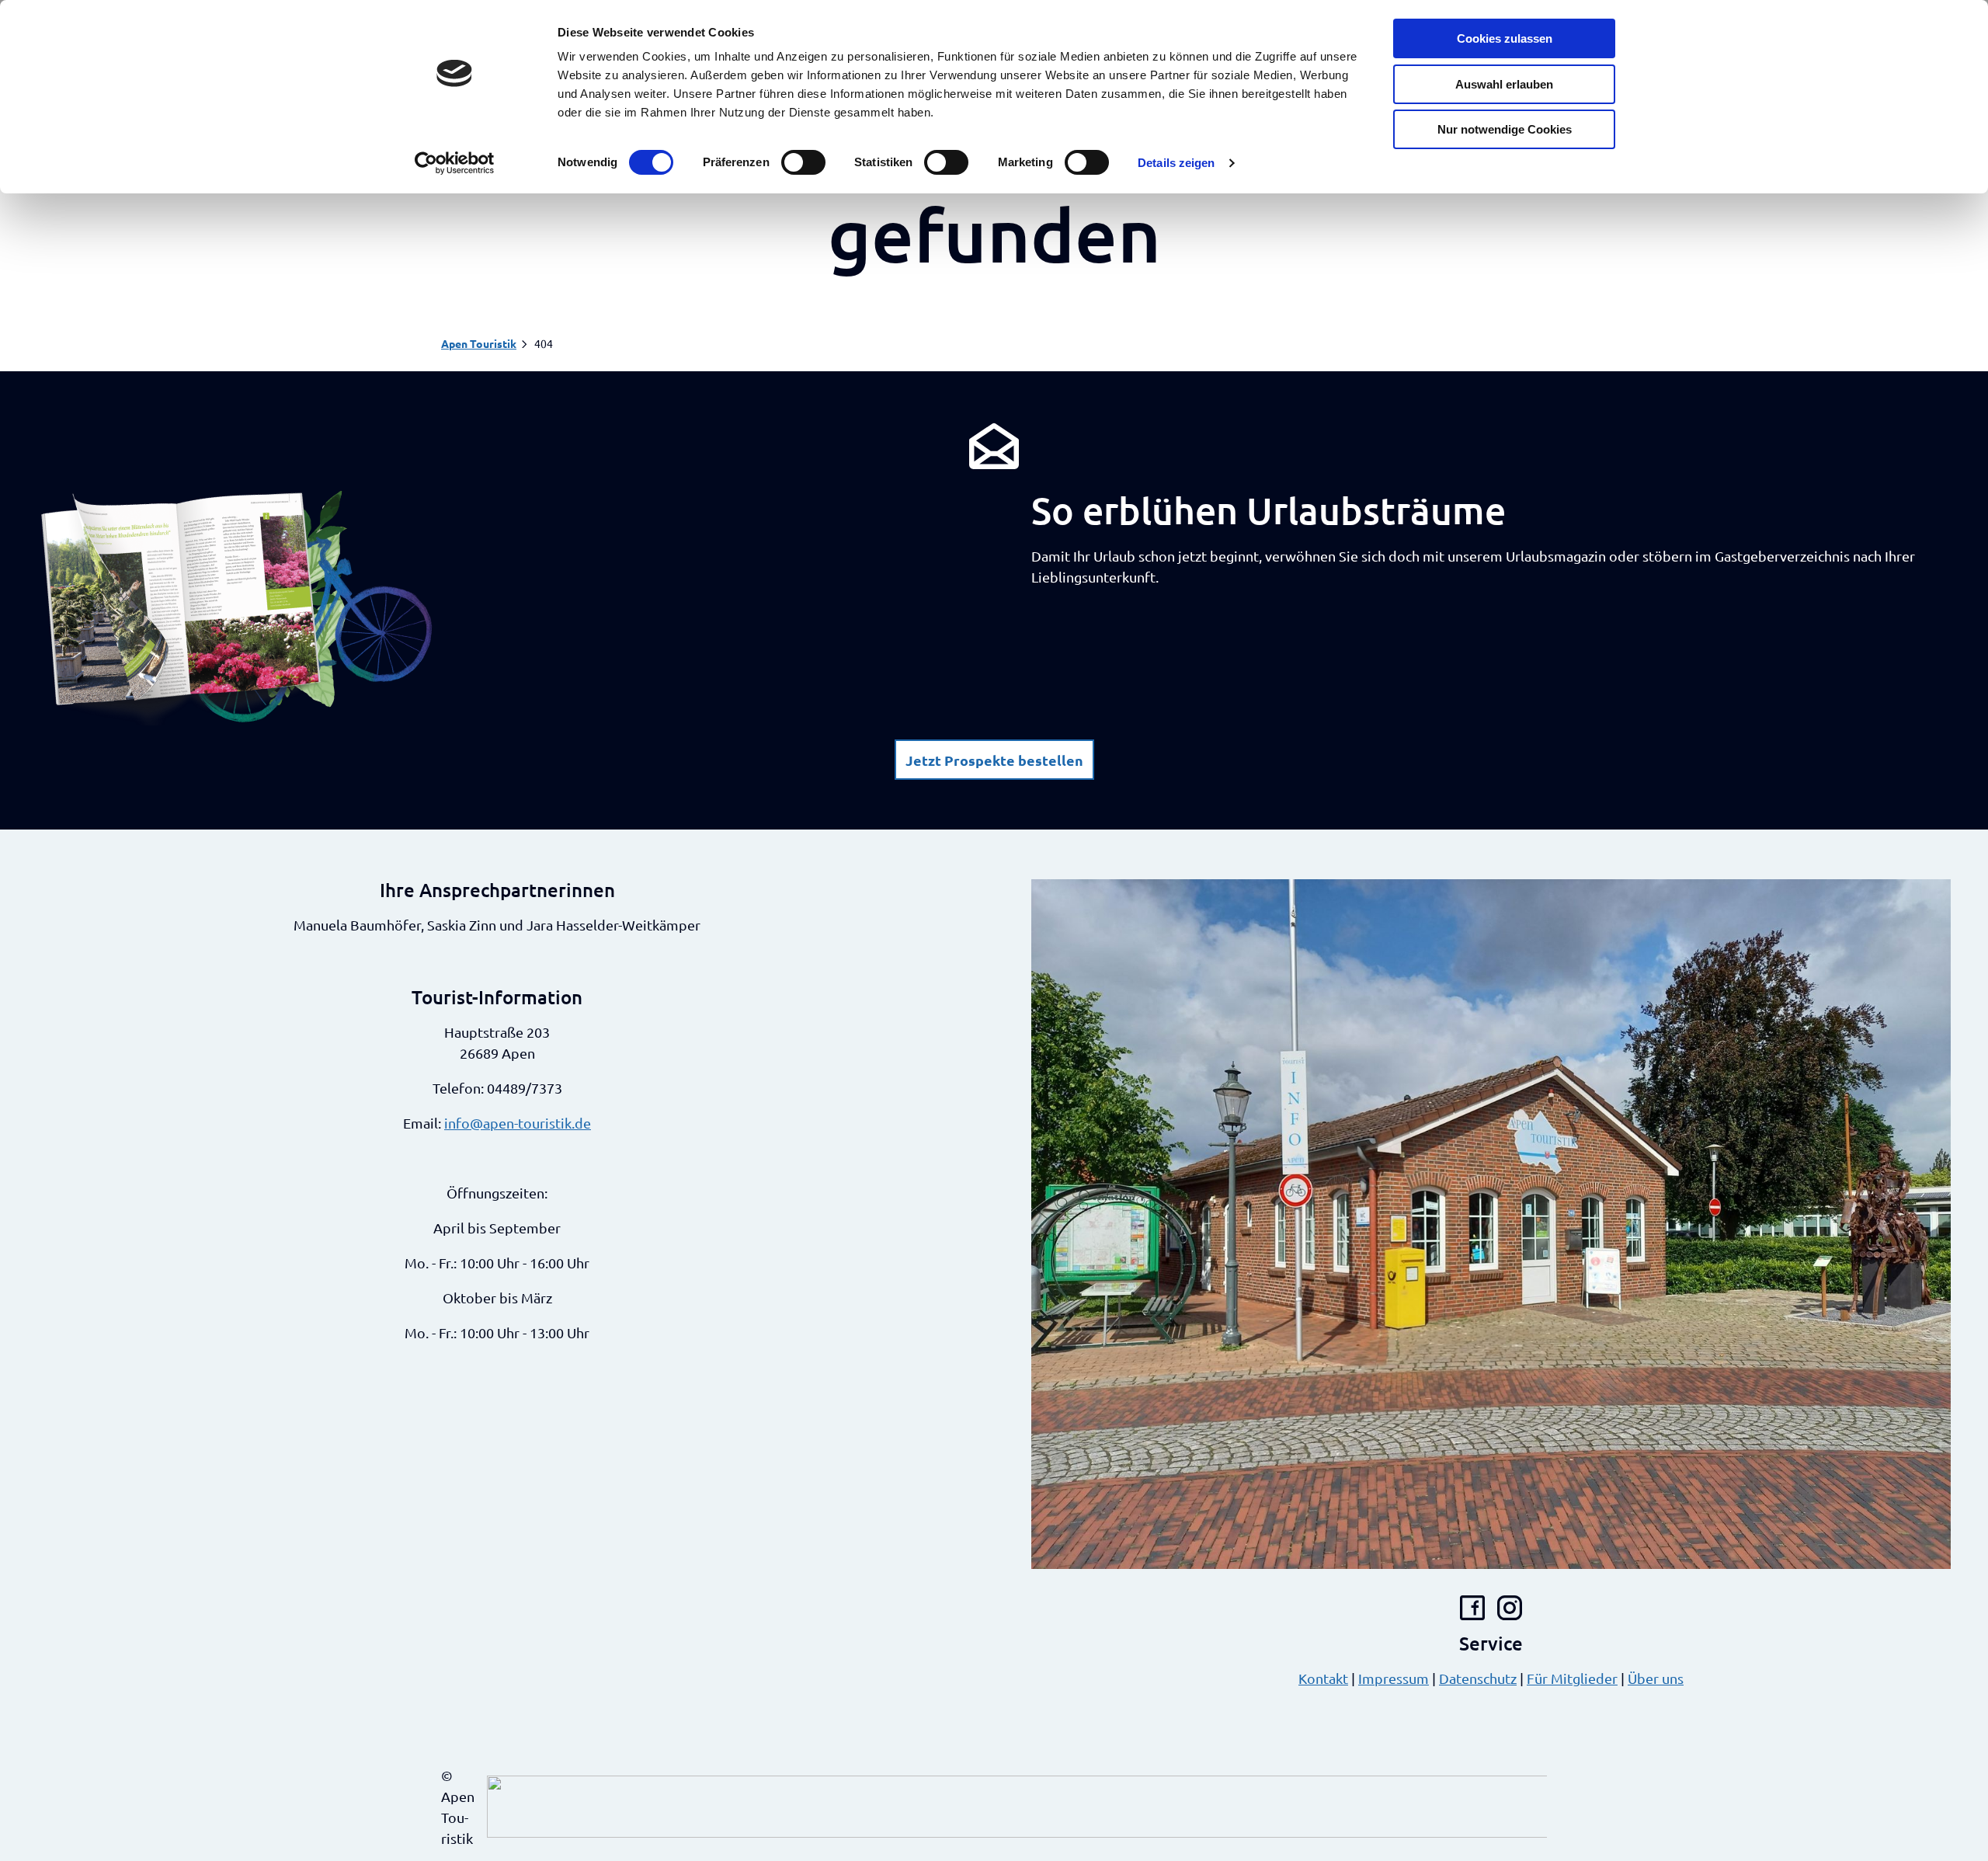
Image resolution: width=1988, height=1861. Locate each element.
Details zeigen (1176, 163)
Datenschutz (1478, 1678)
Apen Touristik (479, 343)
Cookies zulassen (1505, 38)
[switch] (803, 162)
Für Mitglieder (1572, 1678)
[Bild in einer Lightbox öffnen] (237, 607)
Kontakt (1323, 1678)
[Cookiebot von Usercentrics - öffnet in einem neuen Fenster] (455, 163)
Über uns (1656, 1678)
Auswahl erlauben (1504, 84)
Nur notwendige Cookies (1505, 129)
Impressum (1394, 1678)
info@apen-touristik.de (518, 1123)
